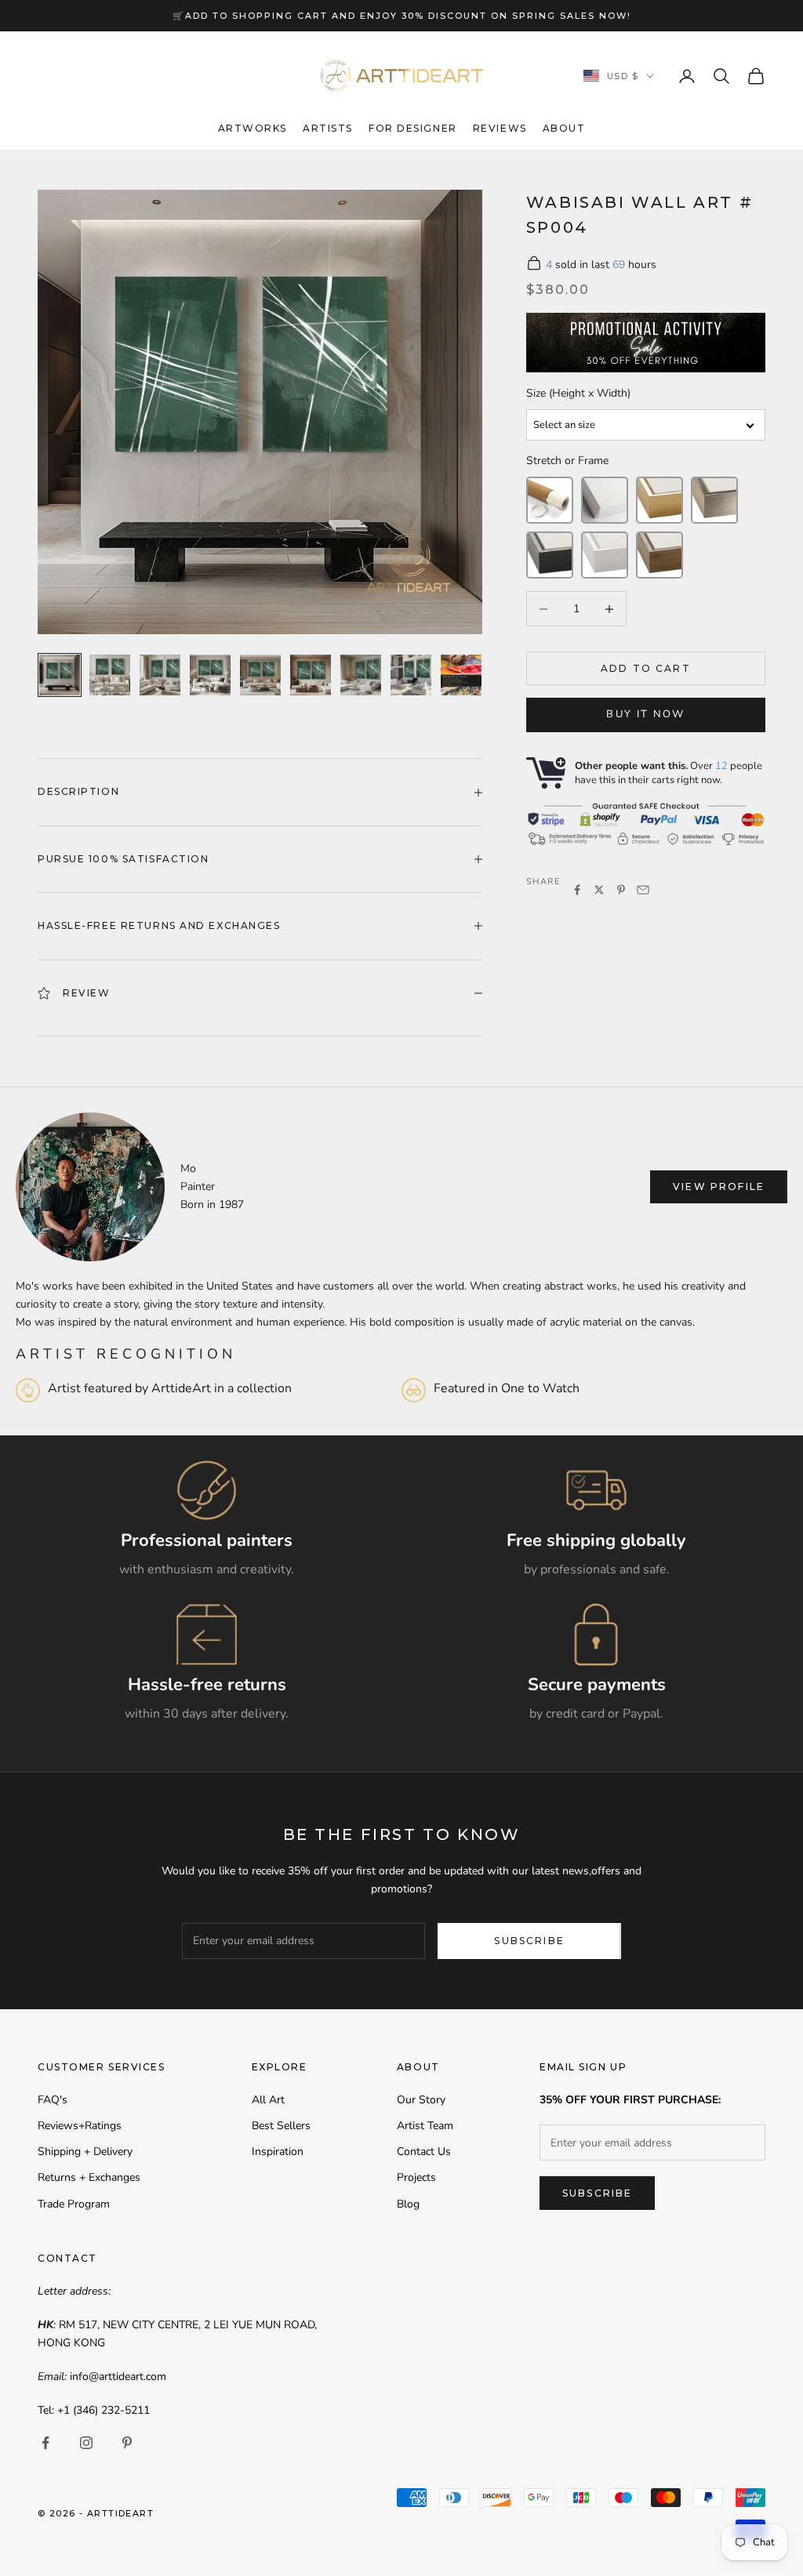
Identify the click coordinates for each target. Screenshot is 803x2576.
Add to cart (646, 668)
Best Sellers (281, 2126)
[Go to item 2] (110, 675)
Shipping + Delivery (85, 2152)
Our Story (421, 2100)
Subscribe (529, 1941)
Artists (328, 128)
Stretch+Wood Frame (659, 555)
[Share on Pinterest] (621, 890)
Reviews (500, 128)
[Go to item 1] (60, 675)
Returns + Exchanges (89, 2177)
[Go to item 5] (260, 675)
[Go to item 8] (411, 675)
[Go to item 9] (461, 675)
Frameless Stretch (605, 500)
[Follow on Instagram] (86, 2443)
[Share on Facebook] (577, 890)
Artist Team (425, 2126)
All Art (268, 2100)
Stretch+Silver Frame (714, 500)
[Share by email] (643, 890)
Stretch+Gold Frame (659, 500)
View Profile (719, 1186)
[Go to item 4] (210, 675)
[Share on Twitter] (599, 890)
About (564, 128)
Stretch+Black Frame (550, 555)
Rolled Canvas (550, 500)
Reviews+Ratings (80, 2126)
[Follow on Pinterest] (127, 2443)
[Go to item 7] (361, 675)
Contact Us (424, 2152)
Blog (408, 2204)
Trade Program (74, 2204)
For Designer (413, 128)
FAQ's (53, 2100)
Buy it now (645, 714)
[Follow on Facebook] (45, 2443)
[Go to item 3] (160, 675)
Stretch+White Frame (605, 555)
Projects (416, 2177)
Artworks (253, 128)
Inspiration (278, 2152)
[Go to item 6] (311, 675)
